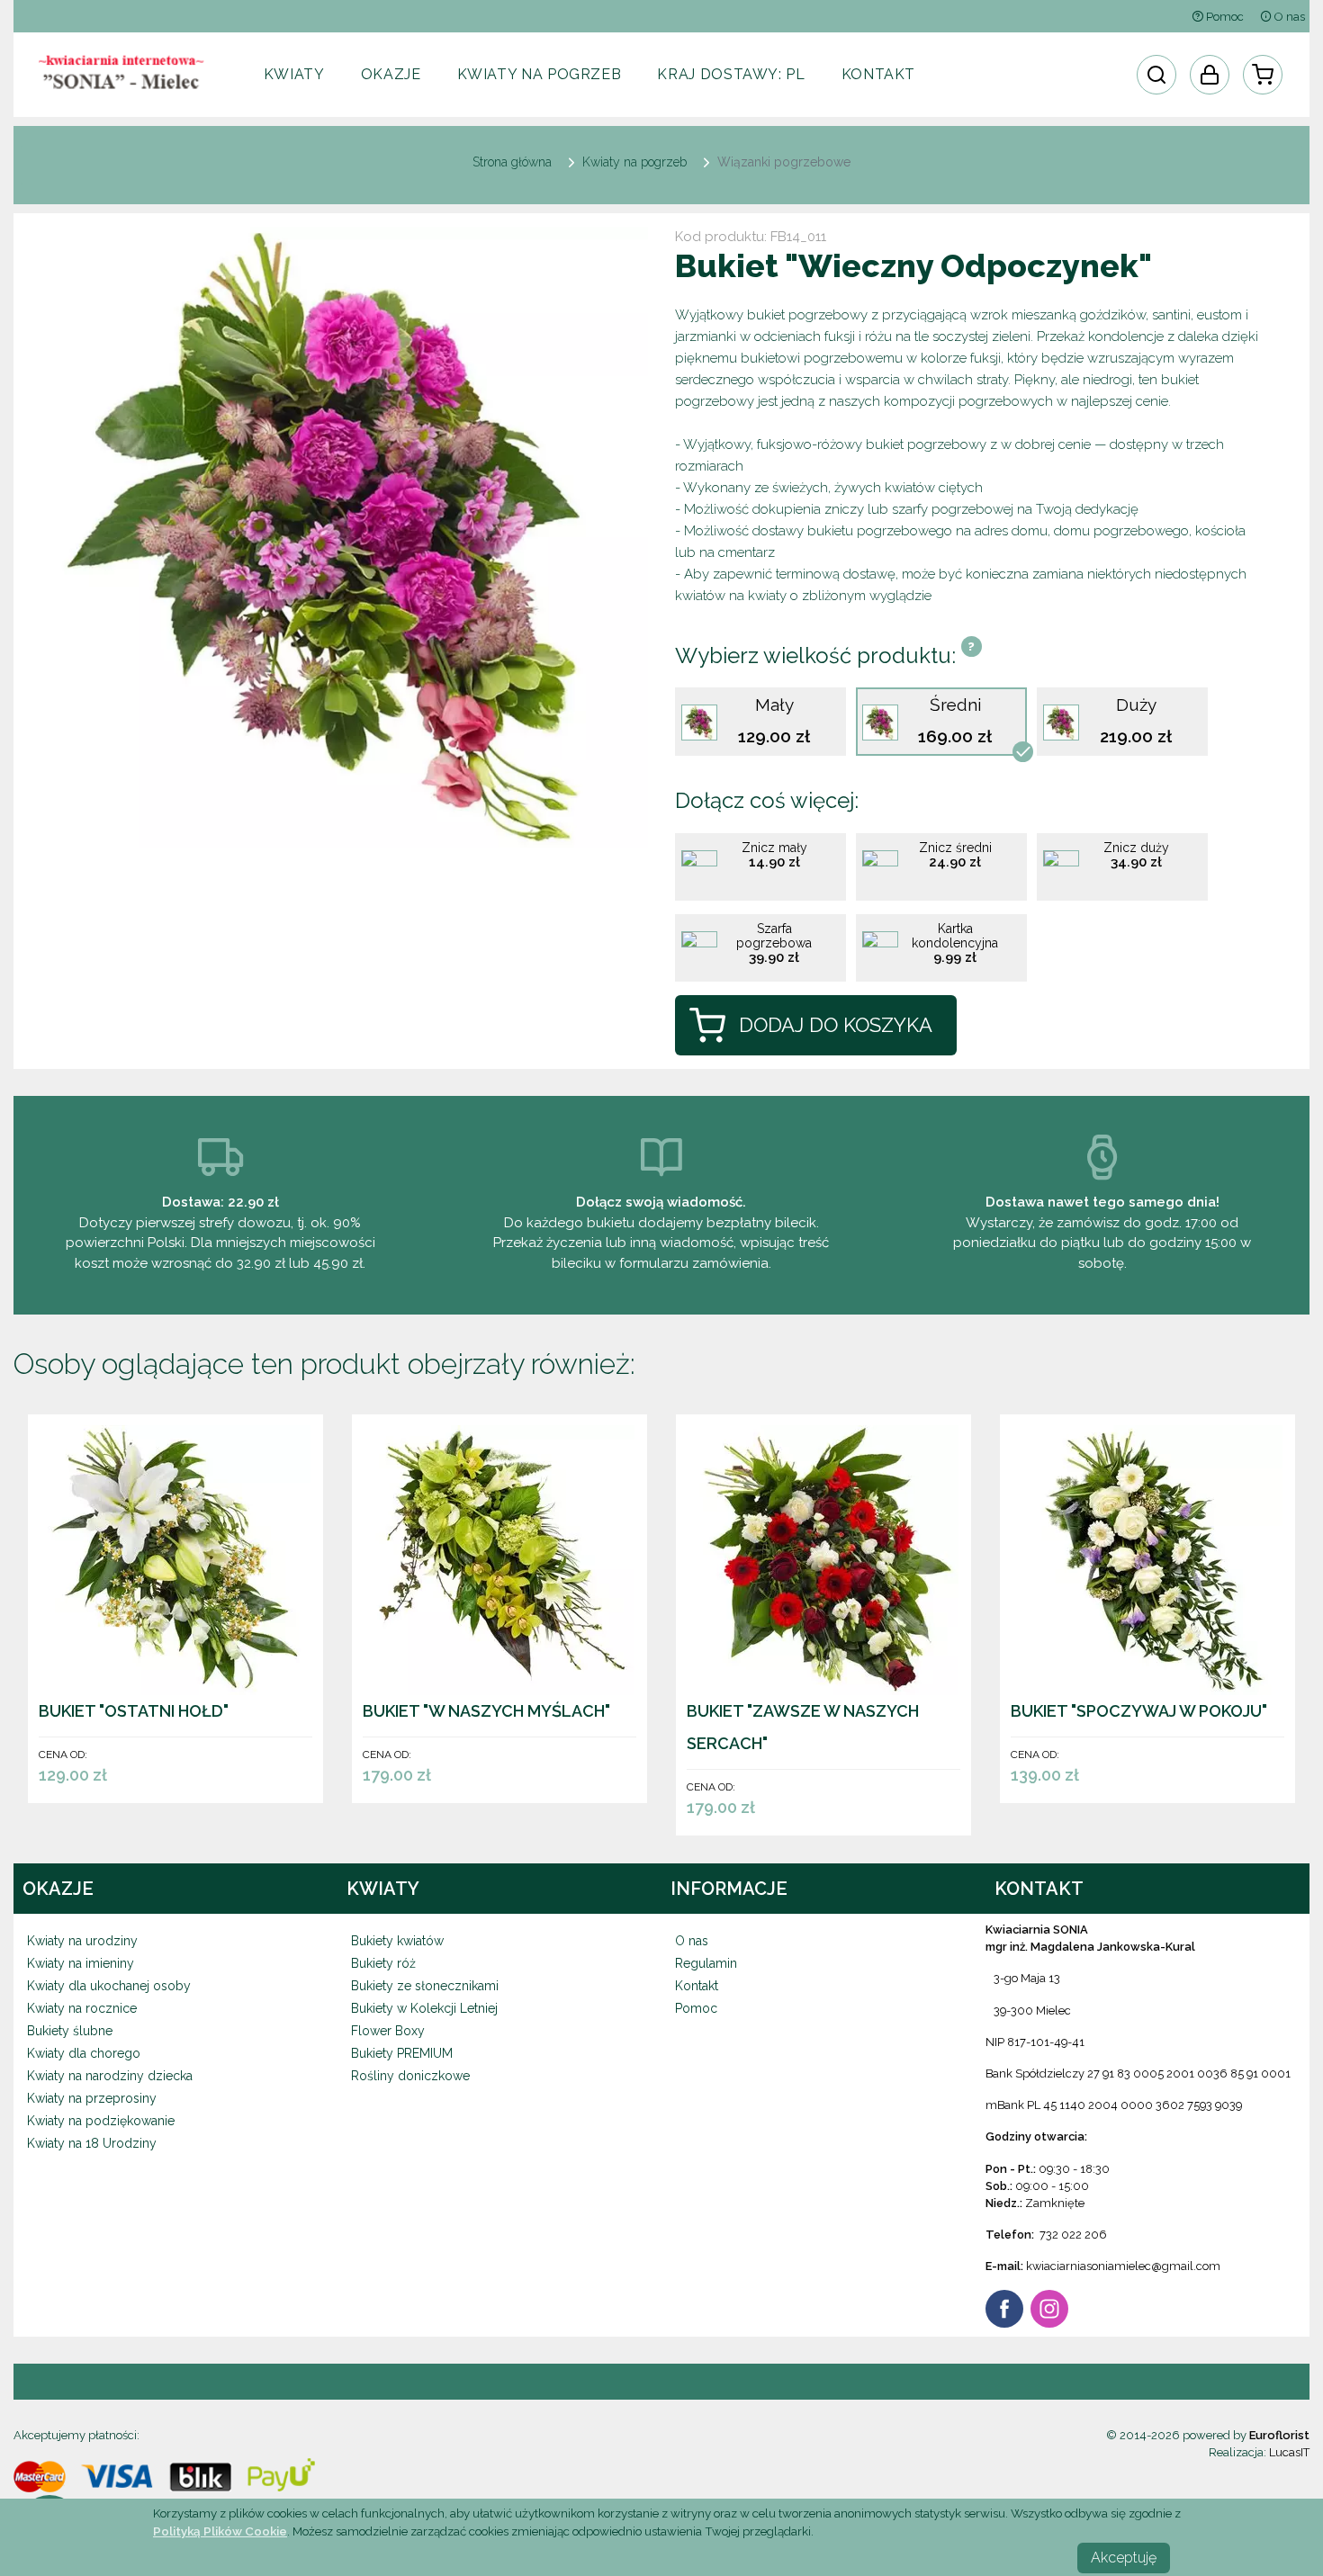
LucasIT (1289, 2452)
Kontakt (878, 74)
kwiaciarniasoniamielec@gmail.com (1123, 2266)
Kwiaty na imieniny (81, 1963)
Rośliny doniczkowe (410, 2076)
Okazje (391, 74)
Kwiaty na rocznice (82, 2008)
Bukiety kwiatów (397, 1941)
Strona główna (512, 162)
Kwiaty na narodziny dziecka (110, 2076)
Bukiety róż (383, 1963)
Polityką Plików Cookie (220, 2531)
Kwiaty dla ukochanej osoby (109, 1986)
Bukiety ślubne (70, 2031)
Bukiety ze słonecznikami (425, 1986)
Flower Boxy (388, 2031)
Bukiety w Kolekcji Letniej (424, 2008)
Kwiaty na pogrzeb (540, 74)
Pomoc (1224, 17)
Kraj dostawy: (731, 74)
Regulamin (706, 1963)
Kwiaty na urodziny (82, 1941)
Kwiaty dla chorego (84, 2053)
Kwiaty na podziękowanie (101, 2121)
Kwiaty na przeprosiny (92, 2098)
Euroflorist (1279, 2435)
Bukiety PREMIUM (402, 2053)
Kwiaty (294, 74)
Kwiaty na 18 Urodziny (92, 2143)
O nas (1288, 17)
